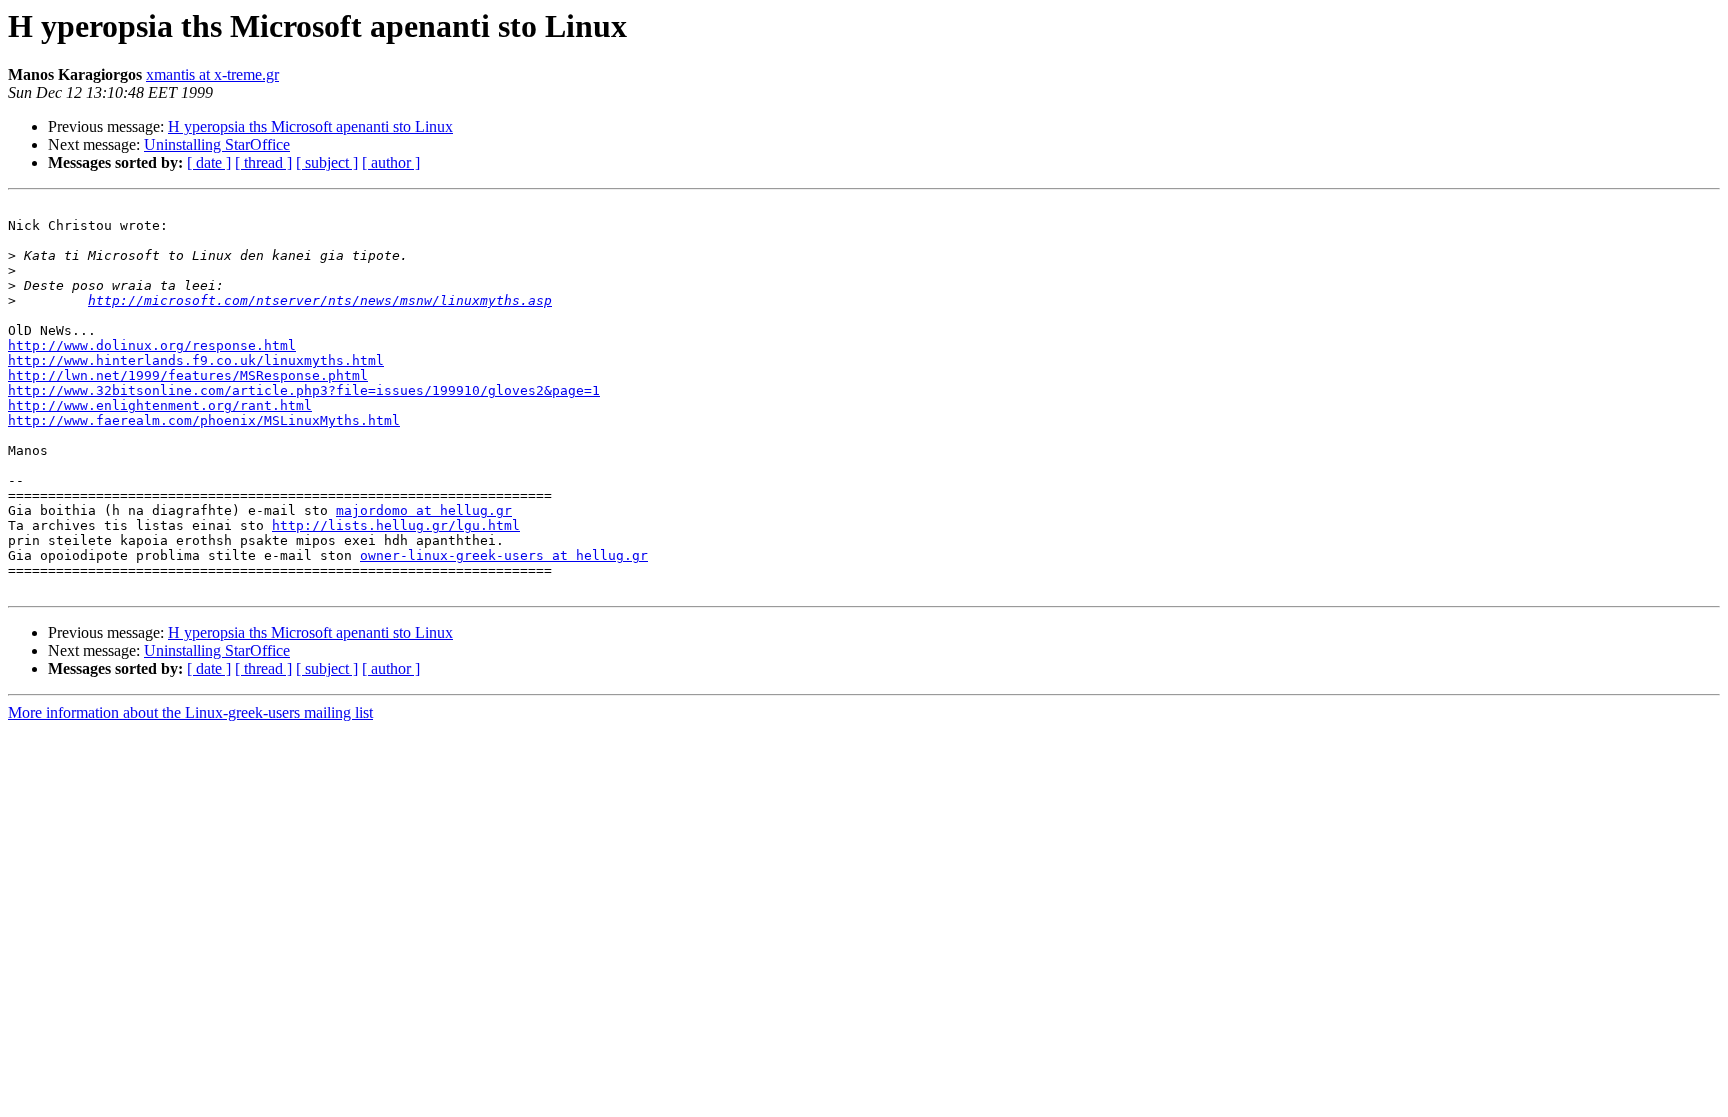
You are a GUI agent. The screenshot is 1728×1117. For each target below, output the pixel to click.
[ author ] (391, 162)
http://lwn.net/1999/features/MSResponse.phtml (188, 375)
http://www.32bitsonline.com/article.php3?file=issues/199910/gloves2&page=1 (304, 390)
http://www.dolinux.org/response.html (152, 345)
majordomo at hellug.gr (424, 510)
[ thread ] (263, 162)
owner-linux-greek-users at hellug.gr (504, 555)
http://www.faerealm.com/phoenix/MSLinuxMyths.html (204, 420)
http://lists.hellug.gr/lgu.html (396, 525)
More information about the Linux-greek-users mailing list (190, 712)
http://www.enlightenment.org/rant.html (160, 405)
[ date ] (209, 162)
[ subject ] (327, 162)
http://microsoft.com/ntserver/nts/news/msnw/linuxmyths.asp (320, 300)
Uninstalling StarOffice (217, 144)
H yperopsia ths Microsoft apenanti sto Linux (310, 126)
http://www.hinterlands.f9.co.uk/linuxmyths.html (196, 360)
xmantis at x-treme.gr (212, 74)
